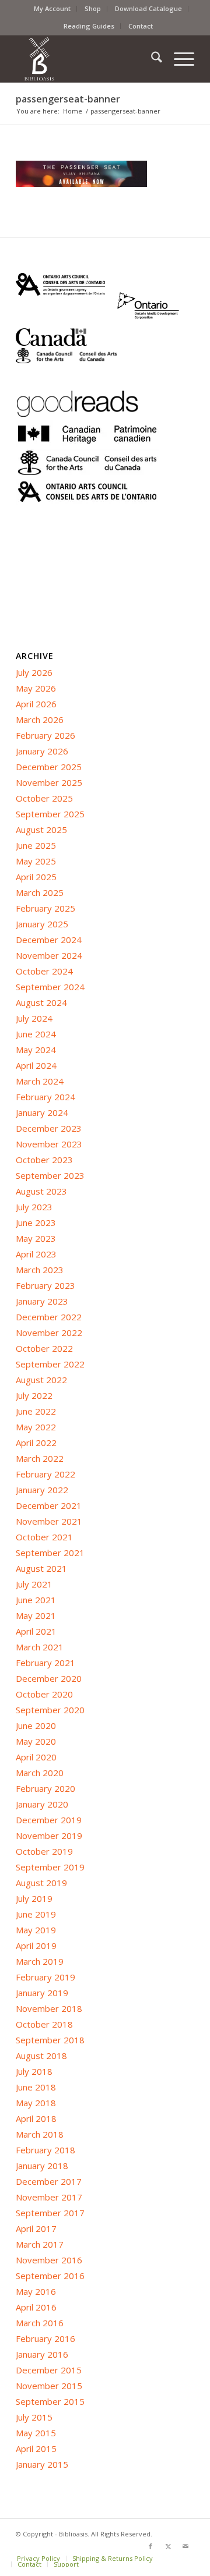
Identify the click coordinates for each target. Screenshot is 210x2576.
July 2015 (34, 2417)
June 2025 (36, 845)
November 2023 (49, 1144)
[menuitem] (52, 9)
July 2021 (34, 1584)
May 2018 (36, 2103)
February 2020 (45, 1788)
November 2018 (49, 2008)
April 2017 (36, 2228)
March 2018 (40, 2134)
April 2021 (36, 1631)
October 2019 (44, 1851)
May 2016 (36, 2291)
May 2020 (36, 1741)
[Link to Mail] (185, 2546)
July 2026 (34, 672)
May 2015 (36, 2433)
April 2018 (36, 2118)
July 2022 (34, 1395)
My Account (52, 8)
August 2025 (41, 830)
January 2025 (42, 924)
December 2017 (49, 2181)
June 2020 (36, 1725)
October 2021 (44, 1537)
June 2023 (36, 1223)
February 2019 (45, 1977)
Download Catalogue (148, 8)
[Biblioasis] (87, 59)
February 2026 (45, 735)
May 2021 (36, 1615)
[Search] (151, 59)
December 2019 (49, 1820)
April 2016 (36, 2307)
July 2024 (34, 1018)
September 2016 (50, 2276)
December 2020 (49, 1678)
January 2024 (42, 1112)
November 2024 (49, 955)
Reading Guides (89, 26)
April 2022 (36, 1443)
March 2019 (40, 1961)
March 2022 (40, 1458)
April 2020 (36, 1757)
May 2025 (36, 861)
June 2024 (36, 1034)
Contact (141, 26)
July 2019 (34, 1898)
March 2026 (40, 720)
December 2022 (49, 1317)
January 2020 (42, 1804)
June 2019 (36, 1914)
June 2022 (36, 1411)
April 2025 (36, 877)
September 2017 (50, 2213)
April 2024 (36, 1065)
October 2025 (44, 798)
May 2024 (36, 1050)
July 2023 (34, 1207)
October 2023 (44, 1160)
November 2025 (49, 782)
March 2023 (40, 1270)
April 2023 (36, 1254)
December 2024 (49, 940)
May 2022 (36, 1427)
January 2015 (42, 2464)
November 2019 (49, 1836)
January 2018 (42, 2166)
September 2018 (50, 2040)
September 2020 (50, 1710)
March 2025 (40, 892)
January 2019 (42, 1993)
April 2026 (36, 704)
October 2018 (44, 2024)
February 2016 (45, 2338)
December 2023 (49, 1128)
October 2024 (44, 971)
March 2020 (40, 1773)
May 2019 (36, 1930)
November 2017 (49, 2197)
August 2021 (41, 1568)
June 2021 (36, 1600)
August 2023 (41, 1191)
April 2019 (36, 1946)
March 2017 (40, 2244)
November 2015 (49, 2386)
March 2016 (40, 2323)
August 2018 (41, 2056)
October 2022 (44, 1348)
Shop (93, 8)
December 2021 (49, 1505)
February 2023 (45, 1285)
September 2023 (50, 1175)
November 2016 (49, 2260)
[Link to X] (168, 2546)
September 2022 (50, 1364)
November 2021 (49, 1521)
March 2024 (40, 1081)
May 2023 (36, 1238)
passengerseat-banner (68, 99)
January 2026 (42, 751)
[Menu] (178, 59)
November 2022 (49, 1333)
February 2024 (45, 1097)
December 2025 (49, 767)
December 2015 (49, 2370)
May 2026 (36, 688)
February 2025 (45, 908)
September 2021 (50, 1553)
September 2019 (50, 1867)
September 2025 (50, 814)
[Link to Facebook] (150, 2546)
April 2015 (36, 2449)
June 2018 (36, 2087)
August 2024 (41, 1002)
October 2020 (44, 1694)
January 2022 (42, 1490)
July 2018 (34, 2071)
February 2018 (45, 2150)
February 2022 (45, 1474)
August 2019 (41, 1883)
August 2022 (41, 1380)
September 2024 (50, 987)
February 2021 (45, 1663)
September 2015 (50, 2401)
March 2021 (40, 1647)
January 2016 (42, 2354)
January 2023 (42, 1301)
